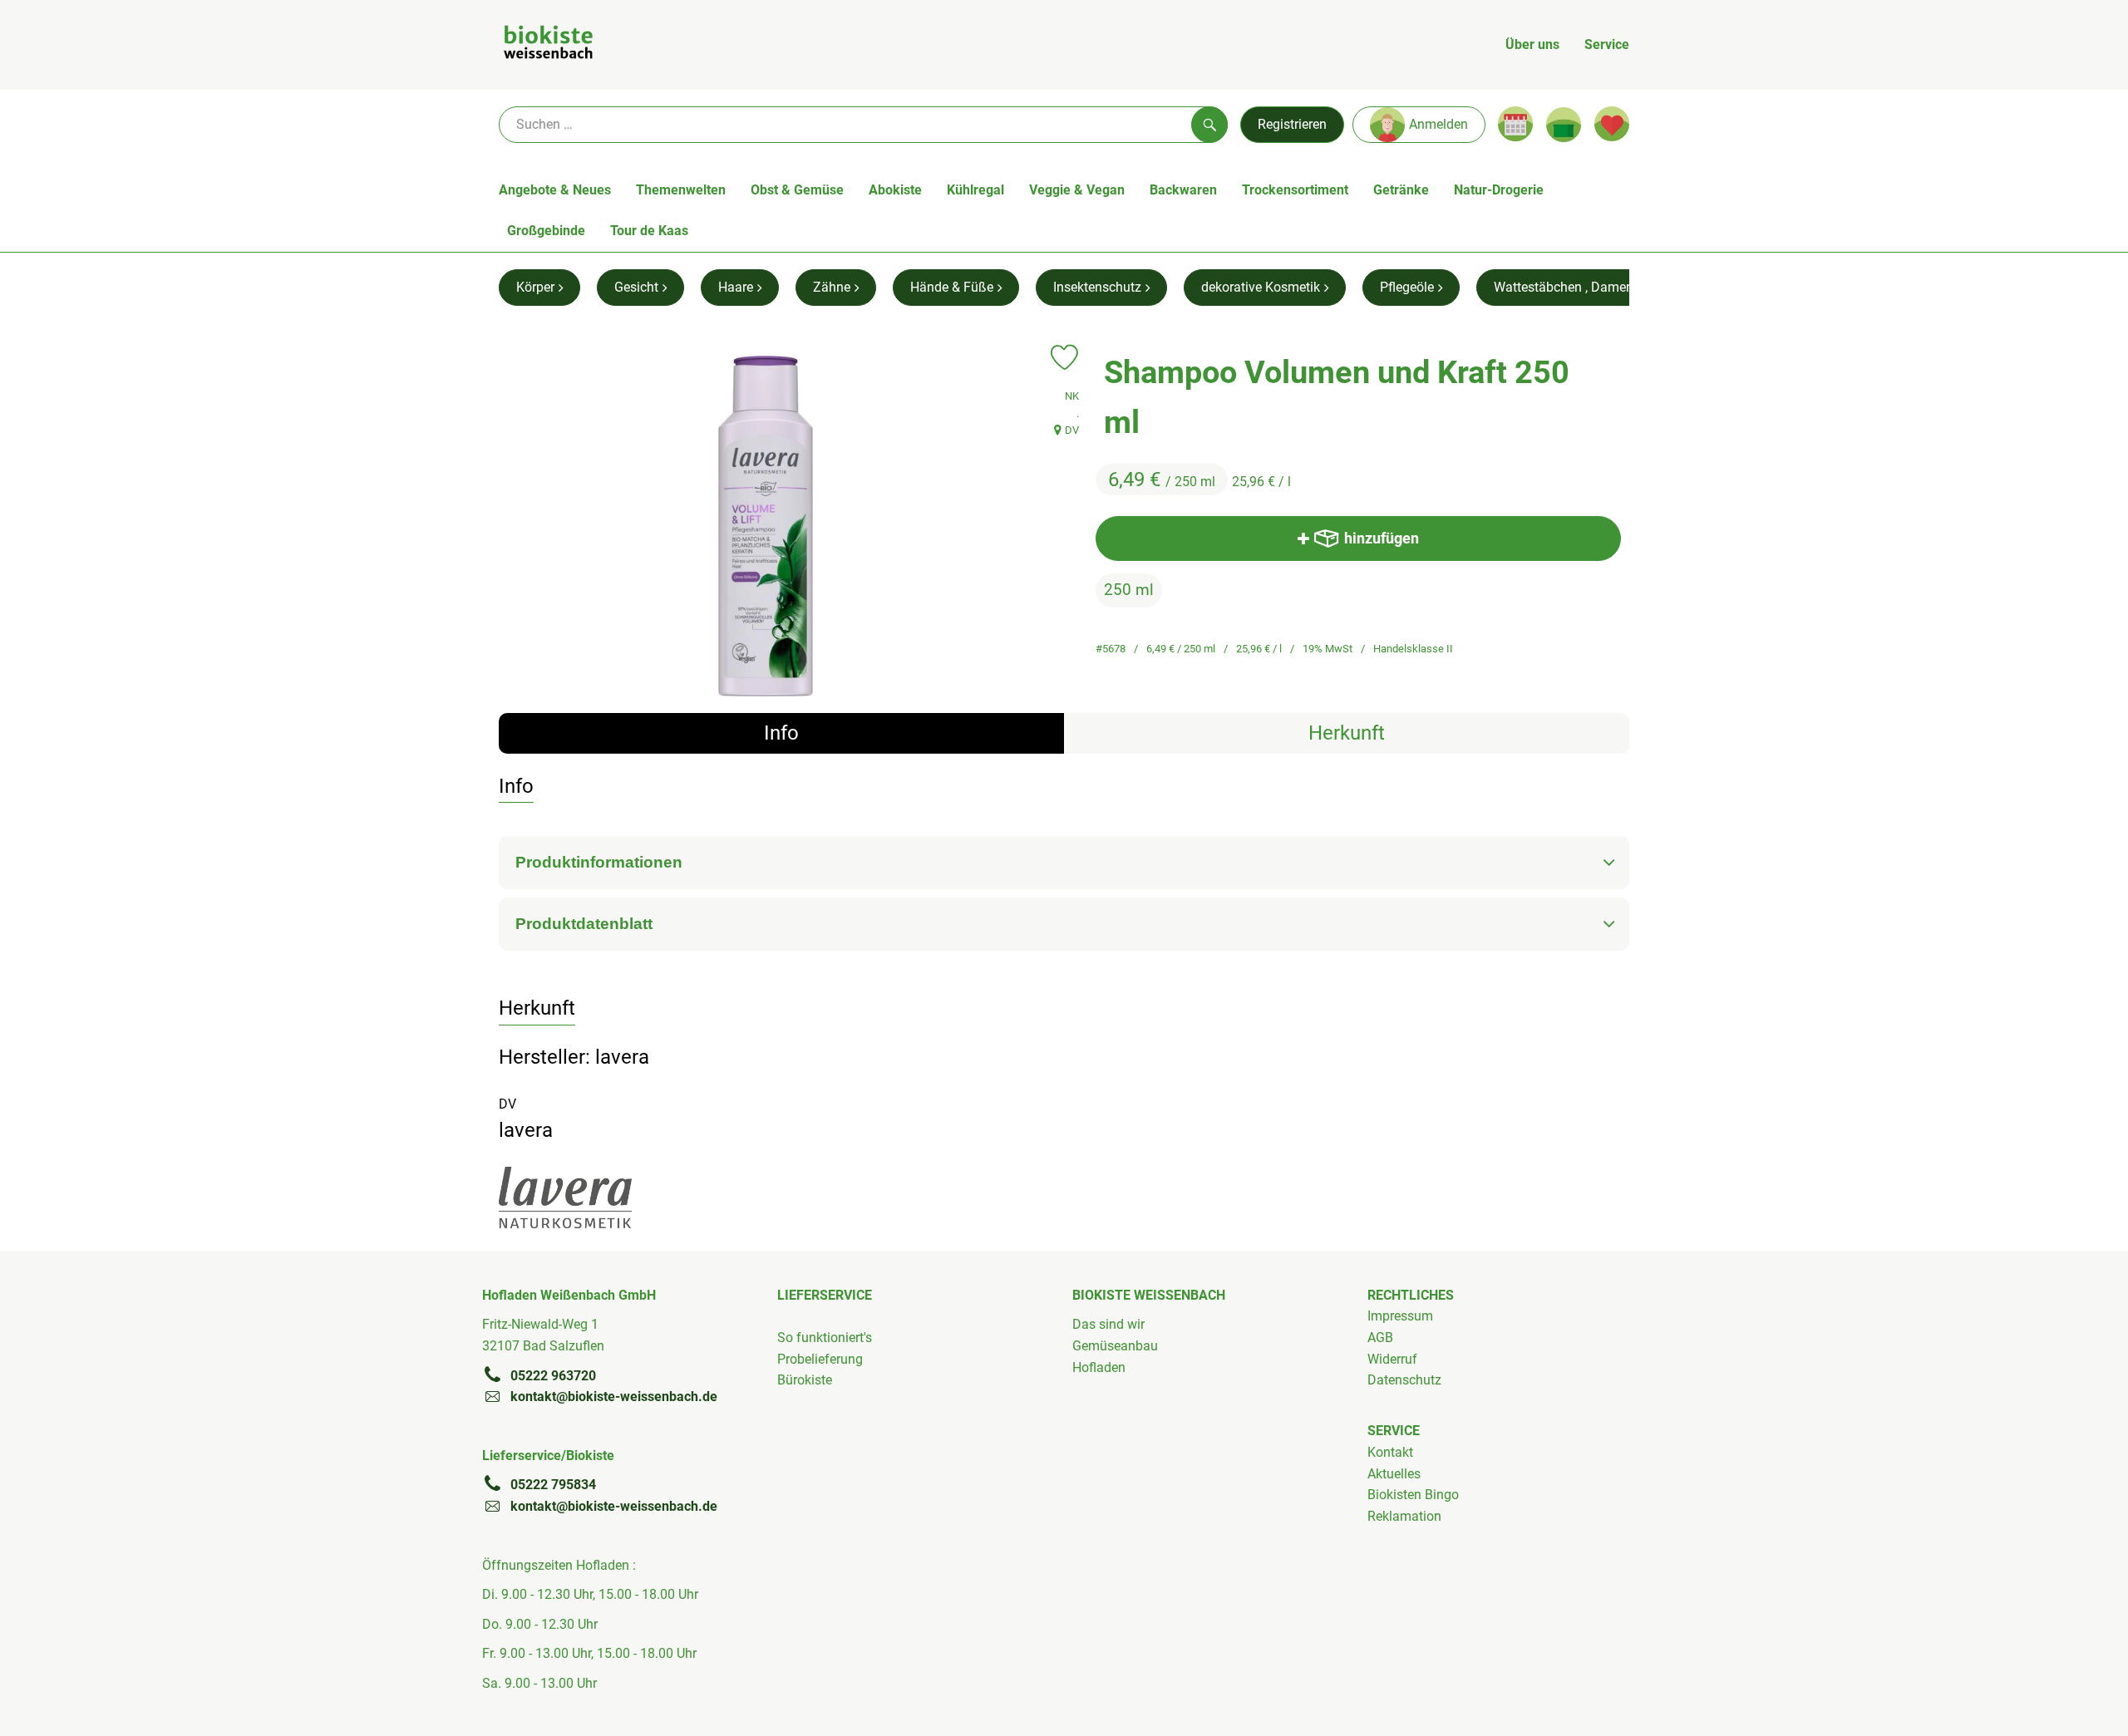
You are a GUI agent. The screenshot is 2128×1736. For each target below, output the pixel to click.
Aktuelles (1394, 1474)
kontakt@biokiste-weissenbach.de (614, 1397)
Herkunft (1347, 733)
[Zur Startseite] (548, 45)
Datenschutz (1404, 1380)
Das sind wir (1108, 1324)
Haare (736, 287)
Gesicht (636, 287)
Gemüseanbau (1115, 1346)
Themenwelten (681, 190)
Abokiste (895, 190)
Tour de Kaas (649, 231)
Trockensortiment (1295, 190)
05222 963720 (553, 1376)
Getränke (1401, 190)
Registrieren (1292, 124)
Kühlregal (975, 190)
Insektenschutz (1097, 287)
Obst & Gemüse (797, 190)
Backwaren (1183, 190)
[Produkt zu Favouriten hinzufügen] (1064, 357)
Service (1607, 44)
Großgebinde (546, 231)
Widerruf (1392, 1359)
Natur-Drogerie (1499, 190)
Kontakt (1390, 1452)
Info (781, 733)
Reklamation (1404, 1516)
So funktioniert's (825, 1338)
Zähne (832, 287)
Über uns (1532, 44)
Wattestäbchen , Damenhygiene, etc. (1600, 287)
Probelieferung (820, 1359)
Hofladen (1099, 1367)
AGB (1380, 1338)
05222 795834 (553, 1485)
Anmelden (1438, 124)
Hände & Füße (952, 287)
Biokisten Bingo (1413, 1495)
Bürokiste (805, 1380)
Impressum (1400, 1316)
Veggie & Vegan (1077, 190)
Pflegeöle (1407, 287)
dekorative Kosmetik (1261, 287)
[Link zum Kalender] (1515, 124)
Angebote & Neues (555, 190)
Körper (535, 287)
